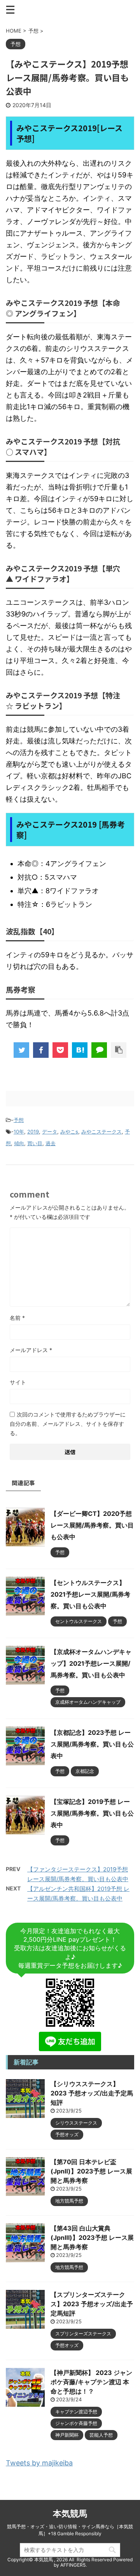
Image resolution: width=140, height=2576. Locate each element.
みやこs (69, 1132)
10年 (19, 1132)
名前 (17, 1318)
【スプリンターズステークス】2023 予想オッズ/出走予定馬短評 (92, 2304)
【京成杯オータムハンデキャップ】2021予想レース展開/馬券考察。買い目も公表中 (91, 1663)
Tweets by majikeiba (39, 2463)
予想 (19, 1120)
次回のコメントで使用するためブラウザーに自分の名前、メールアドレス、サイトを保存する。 (68, 1424)
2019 (33, 1132)
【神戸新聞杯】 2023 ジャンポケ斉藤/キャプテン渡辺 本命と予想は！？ (91, 2382)
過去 (51, 1143)
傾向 (19, 1143)
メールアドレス (31, 1350)
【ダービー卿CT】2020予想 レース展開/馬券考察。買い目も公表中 (92, 1525)
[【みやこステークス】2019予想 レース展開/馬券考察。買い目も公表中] (80, 1050)
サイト (18, 1382)
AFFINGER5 (73, 2565)
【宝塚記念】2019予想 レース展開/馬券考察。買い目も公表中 (92, 1813)
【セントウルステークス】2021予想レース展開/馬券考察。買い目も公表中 (90, 1594)
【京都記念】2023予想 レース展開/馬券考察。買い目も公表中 (92, 1744)
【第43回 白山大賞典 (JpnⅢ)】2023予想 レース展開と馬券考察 (92, 2238)
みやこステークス (101, 1132)
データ (50, 1132)
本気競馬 (70, 2514)
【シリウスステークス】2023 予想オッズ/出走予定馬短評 (92, 2093)
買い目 (35, 1143)
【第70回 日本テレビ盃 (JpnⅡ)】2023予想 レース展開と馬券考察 (91, 2171)
